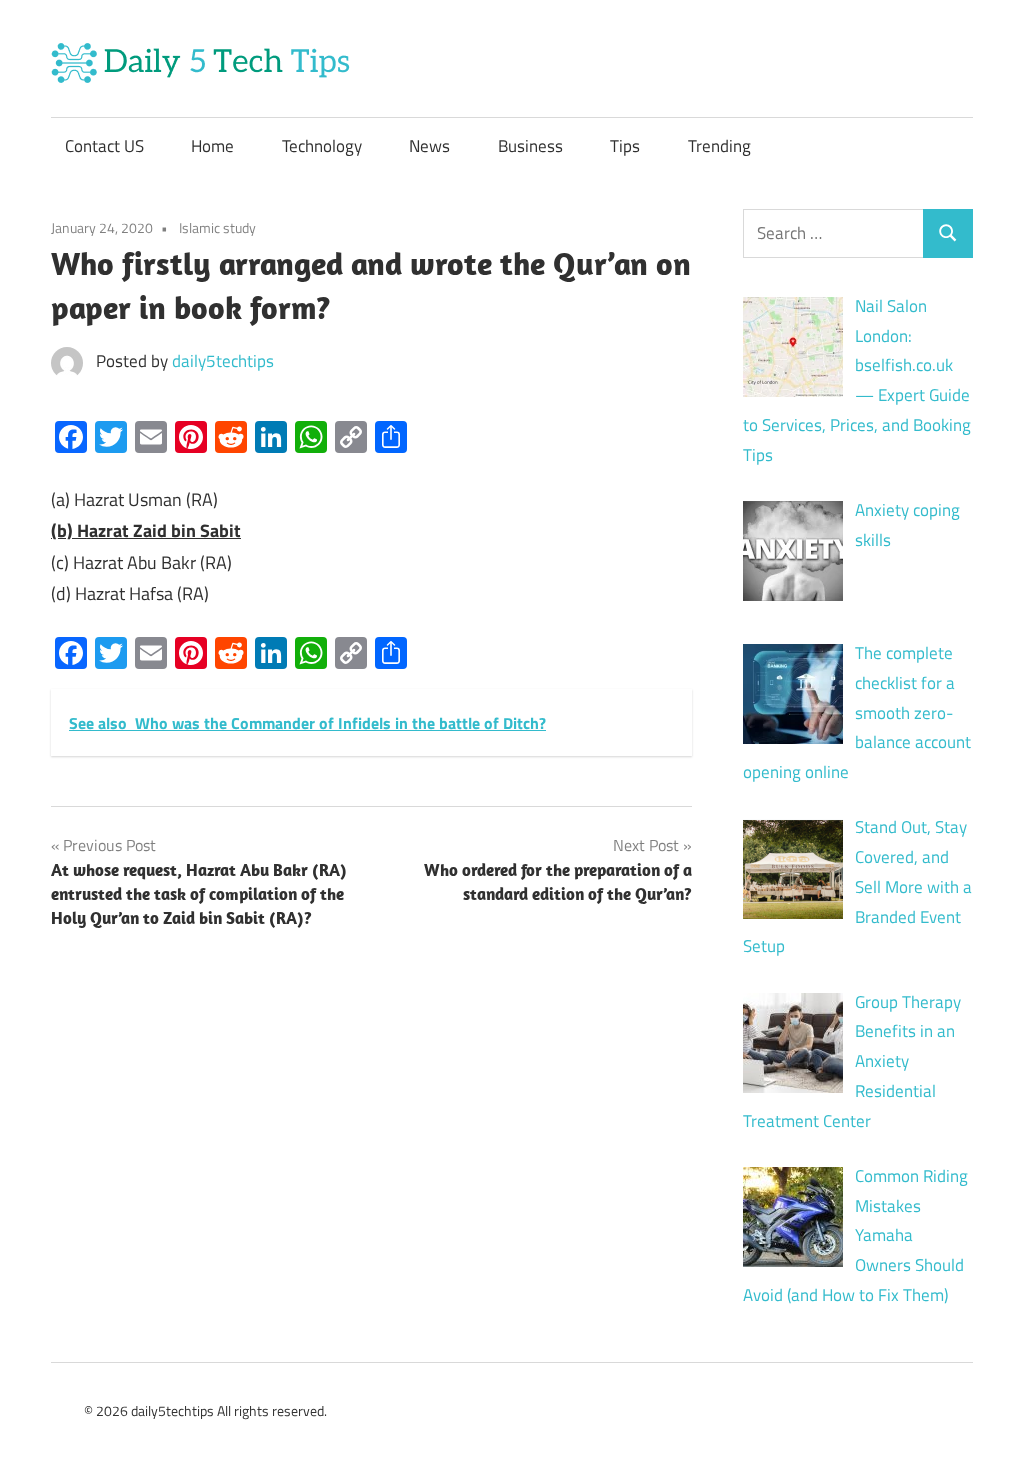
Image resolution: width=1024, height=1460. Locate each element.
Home (212, 146)
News (429, 146)
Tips (625, 146)
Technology (322, 146)
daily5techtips (223, 361)
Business (530, 146)
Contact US (104, 146)
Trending (719, 146)
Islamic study (217, 227)
